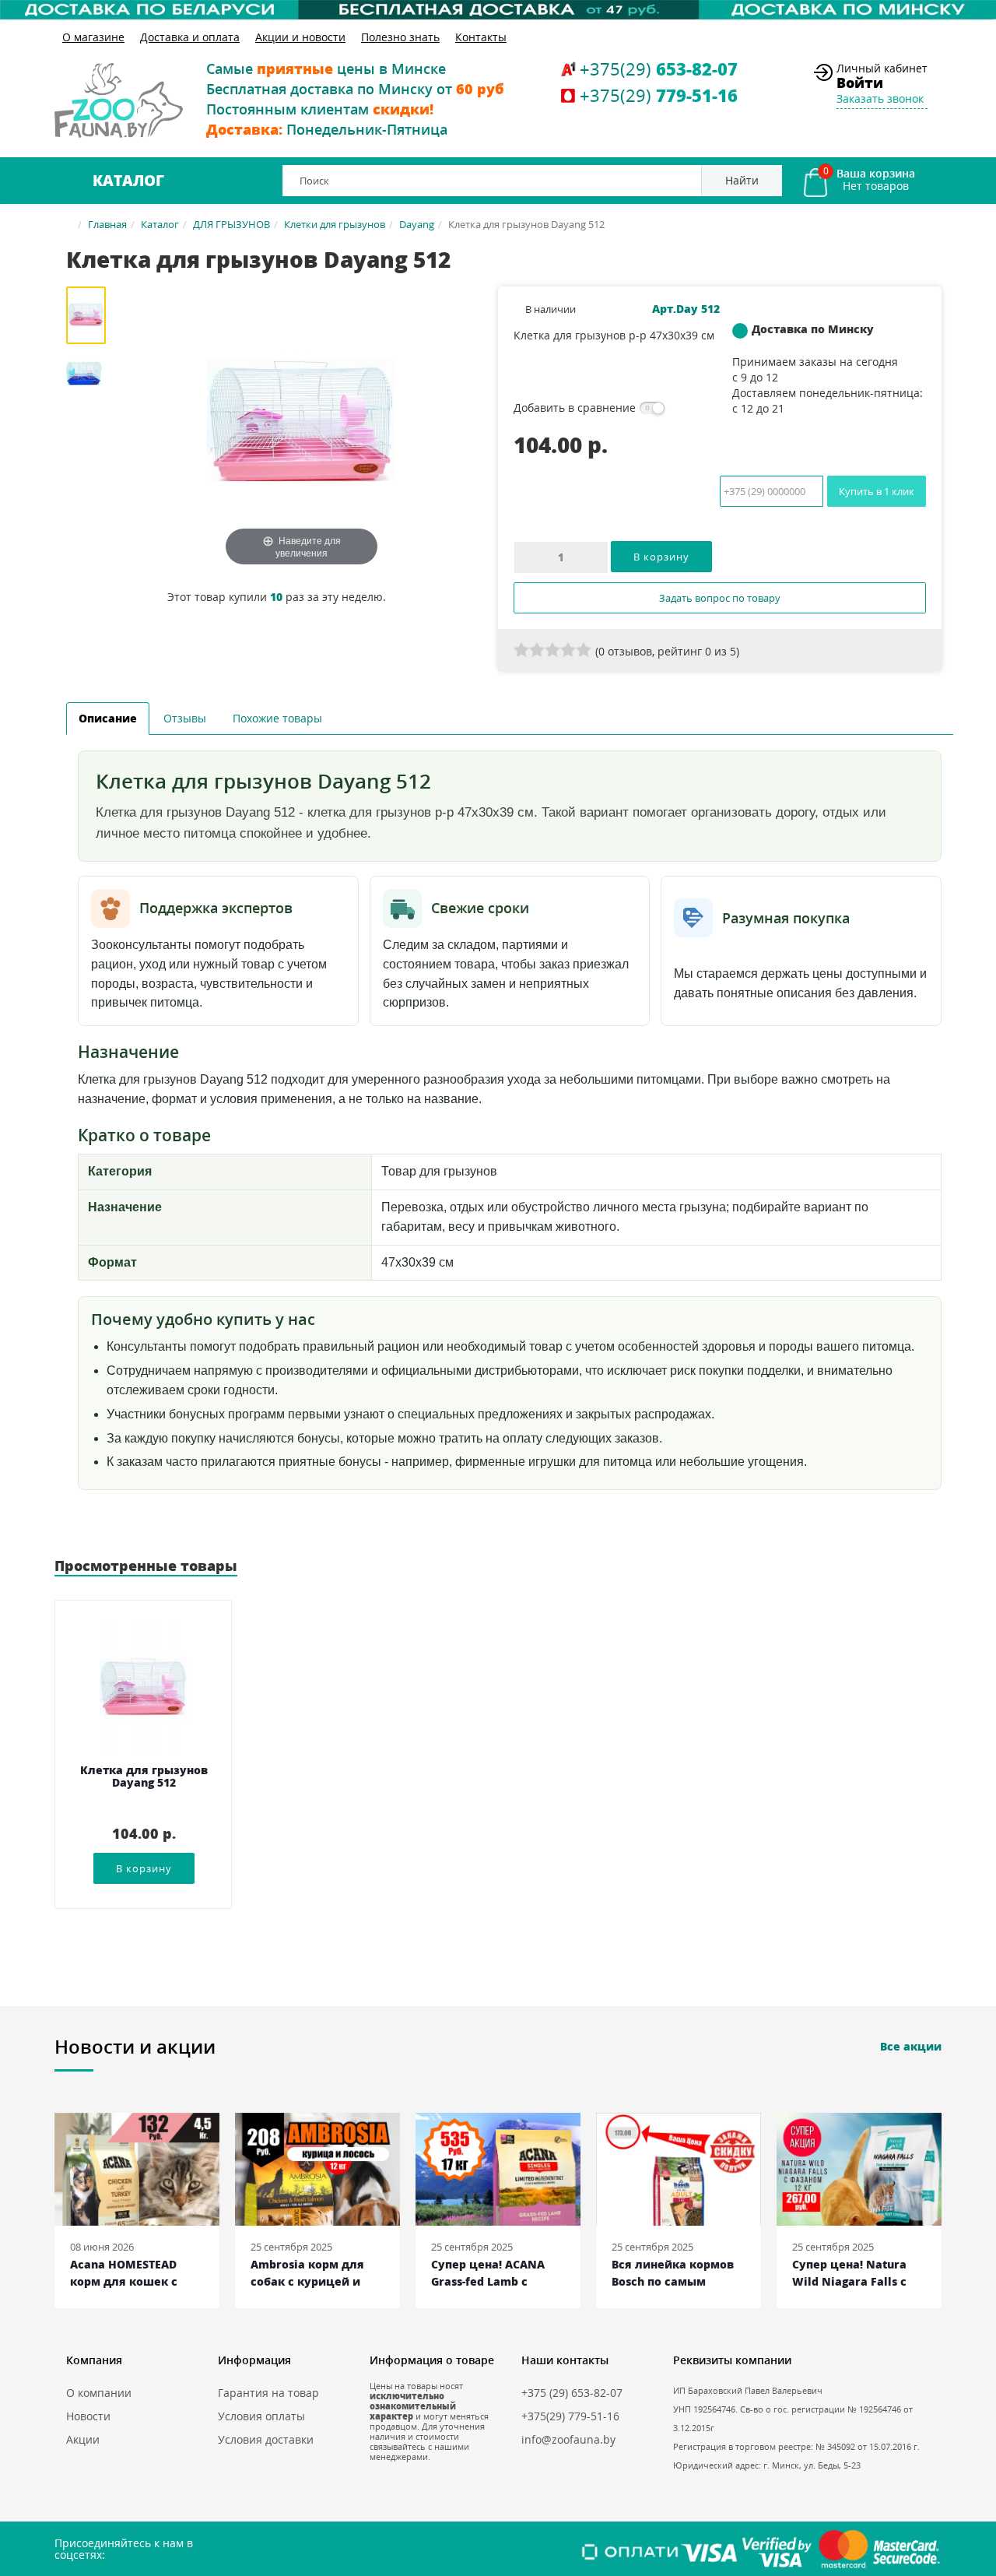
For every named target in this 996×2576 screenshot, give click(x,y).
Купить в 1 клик (877, 491)
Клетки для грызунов (335, 224)
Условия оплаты (261, 2416)
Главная (107, 224)
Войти (860, 83)
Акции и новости (300, 37)
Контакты (481, 37)
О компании (99, 2393)
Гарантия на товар (268, 2393)
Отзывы (185, 718)
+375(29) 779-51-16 (570, 2416)
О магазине (93, 37)
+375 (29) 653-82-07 (572, 2393)
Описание (108, 718)
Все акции (911, 2046)
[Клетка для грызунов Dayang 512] (91, 315)
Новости (88, 2416)
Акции (83, 2439)
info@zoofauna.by (568, 2439)
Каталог (128, 181)
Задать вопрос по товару (720, 598)
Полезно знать (400, 37)
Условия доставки (266, 2439)
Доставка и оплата (190, 37)
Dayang (417, 224)
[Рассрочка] (498, 10)
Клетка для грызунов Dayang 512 (144, 1777)
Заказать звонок (880, 98)
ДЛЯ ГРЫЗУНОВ (231, 224)
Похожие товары (277, 718)
